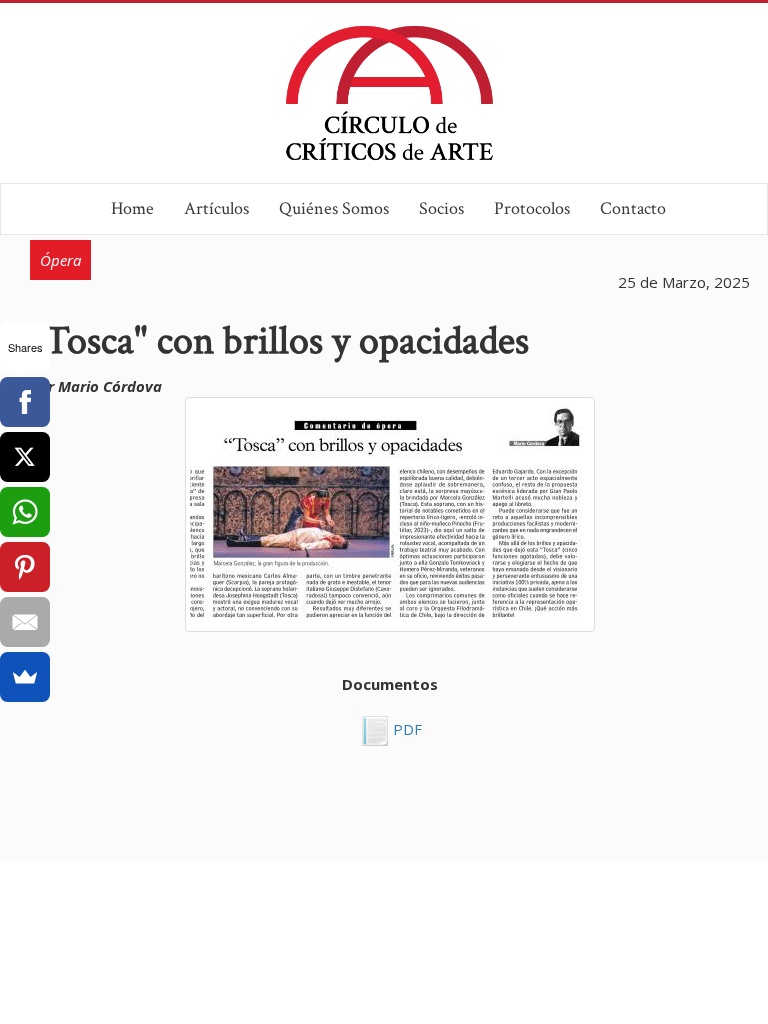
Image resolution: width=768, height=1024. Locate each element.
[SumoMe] (25, 677)
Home (132, 208)
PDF (405, 730)
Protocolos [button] (532, 208)
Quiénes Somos (334, 208)
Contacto (633, 208)
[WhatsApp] (25, 512)
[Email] (25, 622)
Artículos (216, 208)
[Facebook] (25, 402)
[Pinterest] (25, 567)
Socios (441, 208)
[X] (25, 457)
